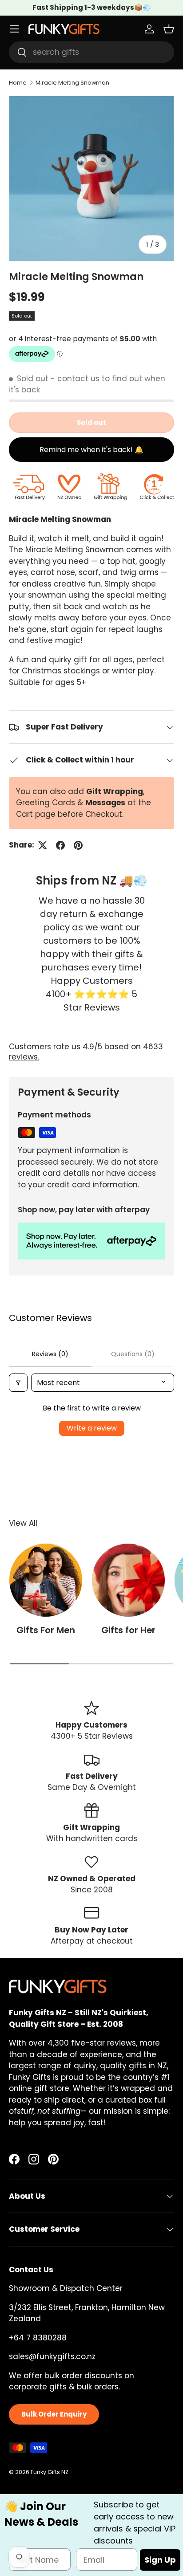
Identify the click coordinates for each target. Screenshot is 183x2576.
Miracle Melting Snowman (72, 83)
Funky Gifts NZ (50, 2472)
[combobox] (91, 52)
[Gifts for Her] (128, 1580)
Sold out (91, 422)
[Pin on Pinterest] (78, 845)
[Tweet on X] (43, 845)
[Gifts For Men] (46, 1580)
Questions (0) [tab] (133, 1354)
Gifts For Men (46, 1630)
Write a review (92, 1428)
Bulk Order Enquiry (54, 2414)
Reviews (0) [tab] (50, 1354)
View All (23, 1523)
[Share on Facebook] (60, 845)
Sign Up (160, 2560)
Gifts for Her (128, 1630)
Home (18, 83)
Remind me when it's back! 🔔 (91, 450)
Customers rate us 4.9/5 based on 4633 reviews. (86, 1052)
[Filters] (18, 1383)
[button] (169, 29)
